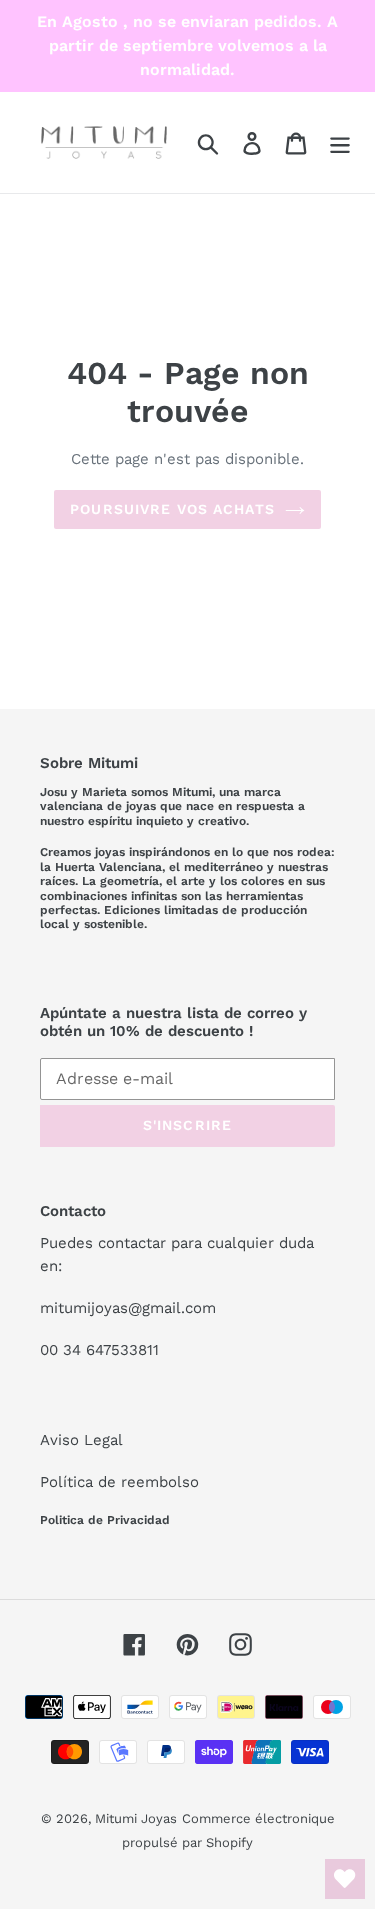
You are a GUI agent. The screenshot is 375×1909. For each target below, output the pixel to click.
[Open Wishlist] (345, 1879)
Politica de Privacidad (105, 1520)
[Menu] (340, 142)
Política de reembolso (119, 1482)
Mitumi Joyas (136, 1818)
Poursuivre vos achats (172, 509)
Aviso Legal (81, 1440)
